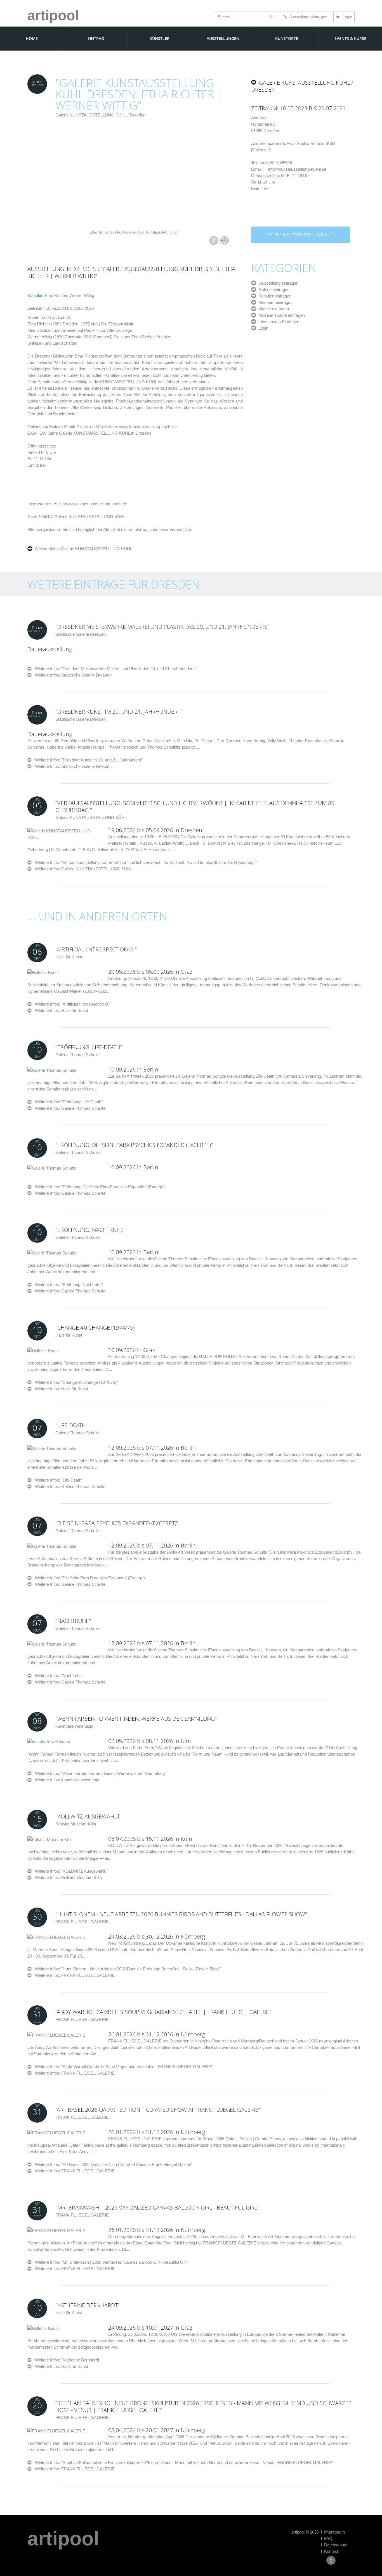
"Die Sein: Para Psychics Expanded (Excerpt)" (117, 1523)
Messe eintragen (273, 309)
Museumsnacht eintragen (280, 315)
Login (344, 17)
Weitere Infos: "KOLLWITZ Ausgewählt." (70, 1871)
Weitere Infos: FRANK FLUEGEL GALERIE (75, 1975)
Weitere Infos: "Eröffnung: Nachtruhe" (67, 1285)
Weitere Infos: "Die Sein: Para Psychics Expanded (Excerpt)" (89, 1578)
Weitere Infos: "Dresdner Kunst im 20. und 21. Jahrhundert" (87, 760)
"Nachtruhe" (73, 1621)
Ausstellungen (223, 38)
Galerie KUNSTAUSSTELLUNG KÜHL (96, 549)
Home (32, 38)
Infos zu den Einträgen (278, 322)
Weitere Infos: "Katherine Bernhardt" (66, 2360)
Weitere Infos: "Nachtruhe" (57, 1676)
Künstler (160, 38)
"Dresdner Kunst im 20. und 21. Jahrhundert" (119, 712)
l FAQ (327, 2538)
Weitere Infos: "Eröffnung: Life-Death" (67, 1102)
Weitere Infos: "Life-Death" (57, 1480)
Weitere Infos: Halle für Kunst (62, 1010)
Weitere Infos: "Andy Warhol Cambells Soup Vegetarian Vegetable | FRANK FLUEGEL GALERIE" (122, 2067)
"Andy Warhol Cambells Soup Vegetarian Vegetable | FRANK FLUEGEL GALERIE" (164, 2012)
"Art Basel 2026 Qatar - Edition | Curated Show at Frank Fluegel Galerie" (158, 2110)
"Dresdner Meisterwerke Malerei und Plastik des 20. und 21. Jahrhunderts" (162, 627)
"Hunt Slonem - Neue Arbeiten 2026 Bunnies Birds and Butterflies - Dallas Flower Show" (181, 1914)
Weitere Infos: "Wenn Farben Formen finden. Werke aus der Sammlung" (99, 1773)
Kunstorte (287, 38)
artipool (53, 15)
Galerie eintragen (273, 290)
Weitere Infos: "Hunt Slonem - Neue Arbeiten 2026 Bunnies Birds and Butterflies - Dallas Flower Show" (126, 1969)
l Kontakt (330, 2551)
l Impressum (333, 2532)
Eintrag (96, 38)
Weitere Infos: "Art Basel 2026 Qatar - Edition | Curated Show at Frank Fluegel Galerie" (112, 2164)
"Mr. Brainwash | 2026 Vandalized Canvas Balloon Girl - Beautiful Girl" (157, 2207)
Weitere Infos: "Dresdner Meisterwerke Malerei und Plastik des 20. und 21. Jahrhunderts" (114, 669)
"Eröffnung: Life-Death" (89, 1047)
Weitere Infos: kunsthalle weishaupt (67, 1780)
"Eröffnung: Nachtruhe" (90, 1230)
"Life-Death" (71, 1425)
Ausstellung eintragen (307, 17)
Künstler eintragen (274, 296)
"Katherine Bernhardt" (88, 2305)
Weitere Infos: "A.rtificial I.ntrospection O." (71, 1004)
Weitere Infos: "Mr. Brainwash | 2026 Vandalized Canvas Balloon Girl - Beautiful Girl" (110, 2262)
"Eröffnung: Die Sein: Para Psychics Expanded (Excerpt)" (134, 1145)
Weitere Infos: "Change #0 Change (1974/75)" (75, 1382)
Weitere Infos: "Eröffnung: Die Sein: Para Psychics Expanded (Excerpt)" (99, 1187)
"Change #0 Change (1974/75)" (96, 1328)
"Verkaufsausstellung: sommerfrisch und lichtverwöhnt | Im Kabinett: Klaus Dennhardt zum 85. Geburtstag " (195, 806)
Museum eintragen (274, 302)
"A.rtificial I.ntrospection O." (96, 949)
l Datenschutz (334, 2545)
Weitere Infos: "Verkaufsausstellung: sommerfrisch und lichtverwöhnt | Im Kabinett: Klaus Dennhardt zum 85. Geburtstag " (144, 862)
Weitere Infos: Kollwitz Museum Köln (68, 1878)
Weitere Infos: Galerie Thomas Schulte (70, 1108)
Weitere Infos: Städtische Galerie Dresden (73, 675)
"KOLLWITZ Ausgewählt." (89, 1816)
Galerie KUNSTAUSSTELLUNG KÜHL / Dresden (100, 115)
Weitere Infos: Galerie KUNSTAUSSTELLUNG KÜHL (84, 869)
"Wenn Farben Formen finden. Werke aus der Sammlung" (136, 1719)
